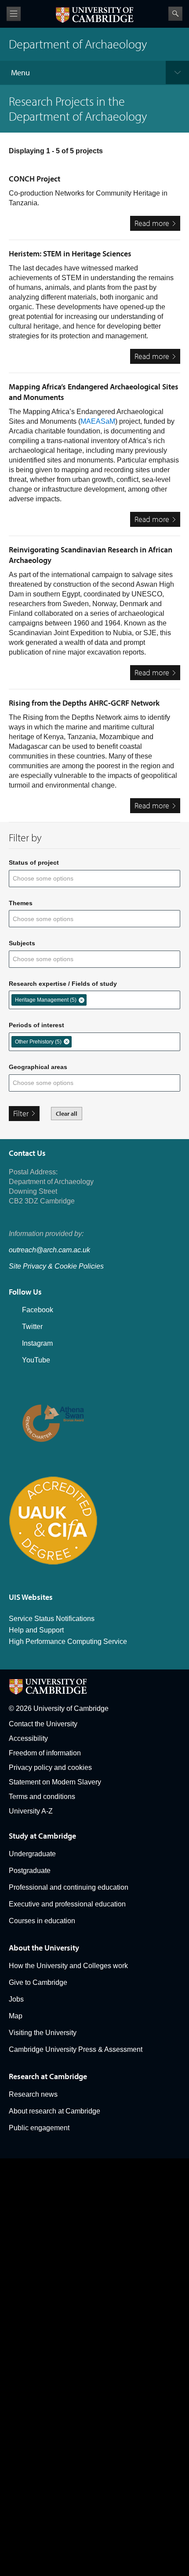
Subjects (22, 943)
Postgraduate (30, 1871)
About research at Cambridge (55, 2111)
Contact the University (43, 1724)
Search (175, 14)
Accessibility (28, 1738)
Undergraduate (32, 1854)
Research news (33, 2094)
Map (16, 2016)
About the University (44, 1948)
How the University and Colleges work (68, 1966)
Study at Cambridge (42, 1836)
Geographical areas (38, 1067)
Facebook (38, 1310)
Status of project (34, 862)
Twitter (32, 1327)
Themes (21, 903)
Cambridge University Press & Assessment (76, 2049)
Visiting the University (43, 2033)
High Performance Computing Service (68, 1641)
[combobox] (49, 879)
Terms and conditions (42, 1797)
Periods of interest (36, 1025)
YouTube (36, 1360)
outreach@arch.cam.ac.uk (49, 1250)
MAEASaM (98, 421)
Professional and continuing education (69, 1887)
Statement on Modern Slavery (55, 1782)
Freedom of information (45, 1753)
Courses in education (42, 1921)
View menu (14, 14)
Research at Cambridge (48, 2076)
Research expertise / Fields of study (63, 984)
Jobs (16, 1999)
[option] (49, 1000)
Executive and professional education (67, 1904)
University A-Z (31, 1811)
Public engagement (39, 2128)
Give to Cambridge (38, 1982)
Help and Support (36, 1630)
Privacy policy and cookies (50, 1767)
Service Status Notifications (52, 1619)
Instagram (37, 1343)
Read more (157, 224)
